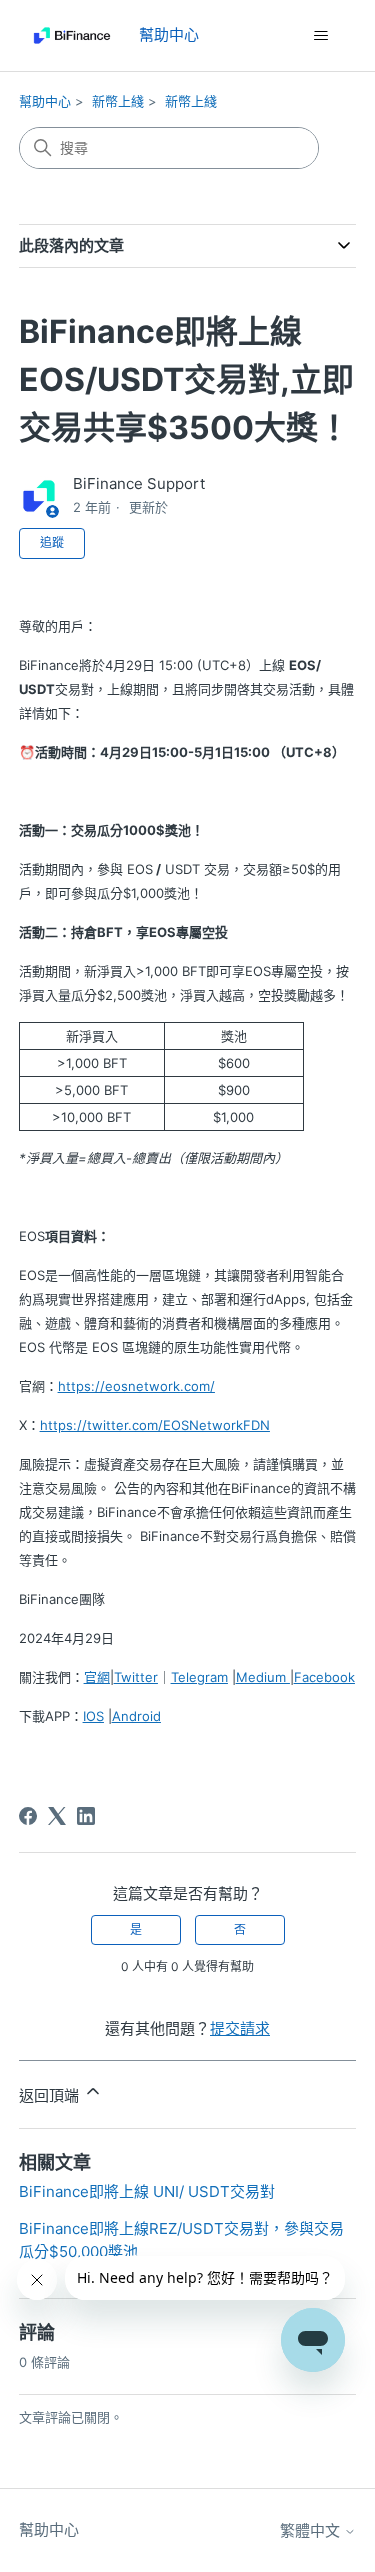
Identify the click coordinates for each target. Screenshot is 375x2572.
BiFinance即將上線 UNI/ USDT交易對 (147, 2191)
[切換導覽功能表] (320, 36)
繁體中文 (312, 2530)
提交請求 (240, 2028)
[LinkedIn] (86, 1816)
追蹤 (52, 542)
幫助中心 (45, 101)
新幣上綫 (118, 101)
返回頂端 (51, 2095)
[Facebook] (28, 1816)
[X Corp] (57, 1816)
